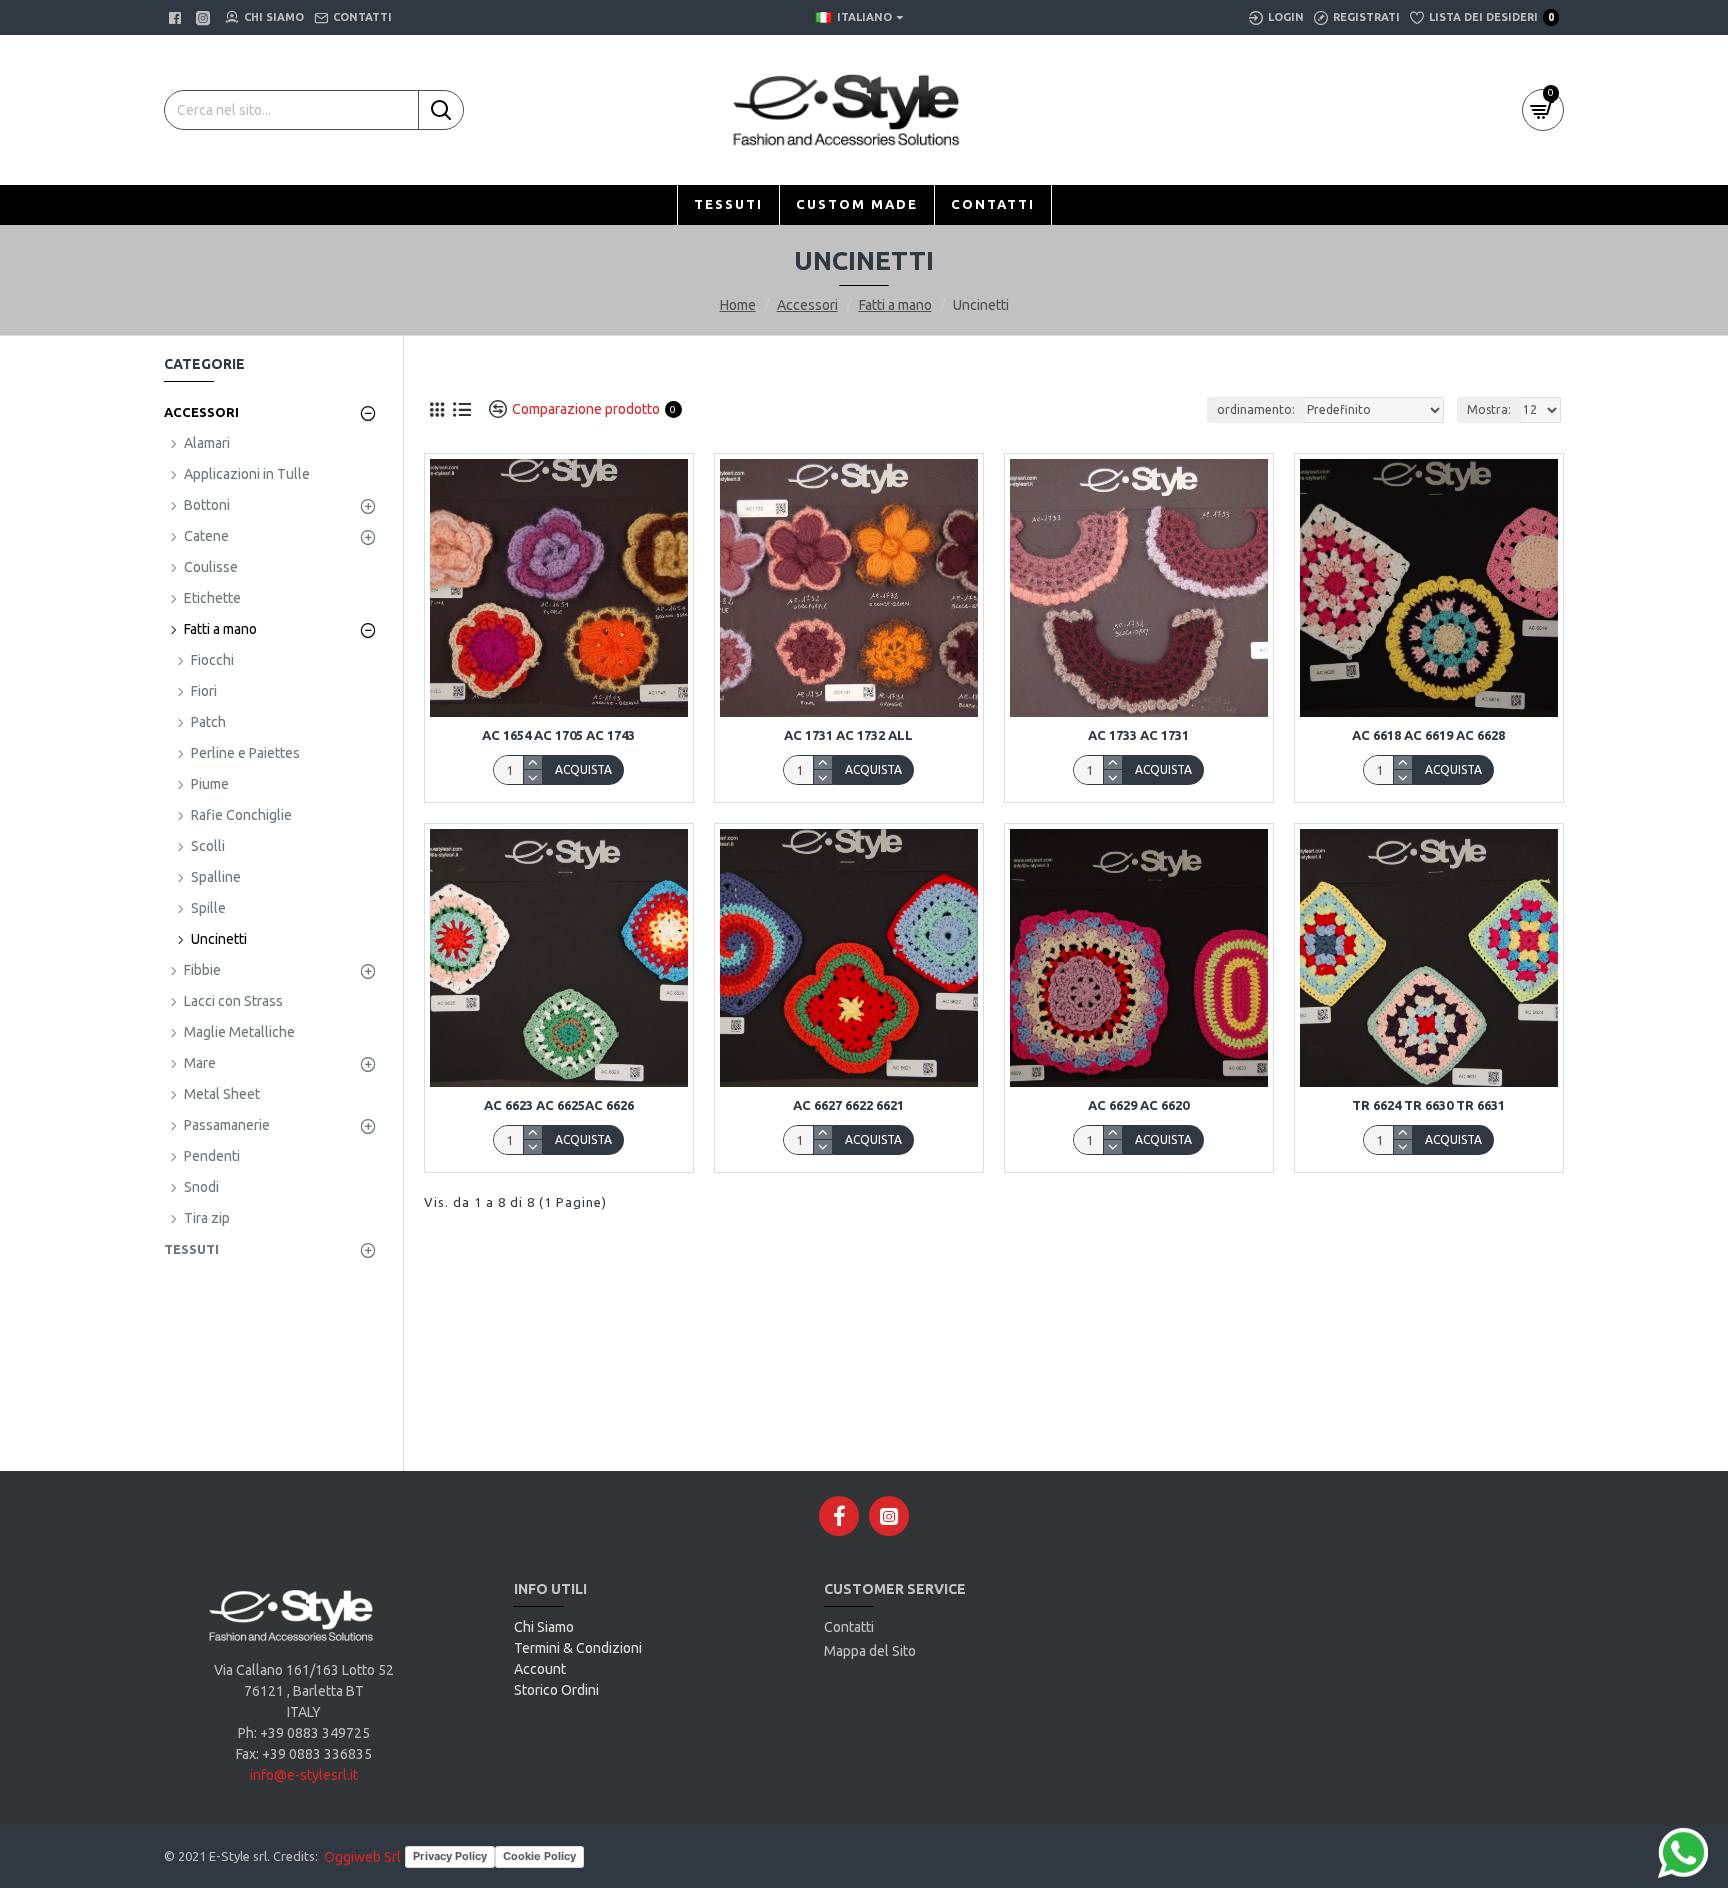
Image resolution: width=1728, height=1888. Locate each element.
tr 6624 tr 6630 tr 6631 (1428, 1105)
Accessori (807, 305)
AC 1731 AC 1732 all (848, 735)
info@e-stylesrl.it (304, 1775)
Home (738, 305)
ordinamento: (1256, 409)
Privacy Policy (450, 1856)
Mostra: (1489, 409)
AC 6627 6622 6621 (848, 1105)
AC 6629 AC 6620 (1138, 1105)
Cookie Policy (539, 1856)
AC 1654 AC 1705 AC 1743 (558, 735)
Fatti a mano (895, 305)
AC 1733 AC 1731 (1138, 735)
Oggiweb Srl (362, 1857)
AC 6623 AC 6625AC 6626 (559, 1105)
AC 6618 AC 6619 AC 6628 (1428, 735)
